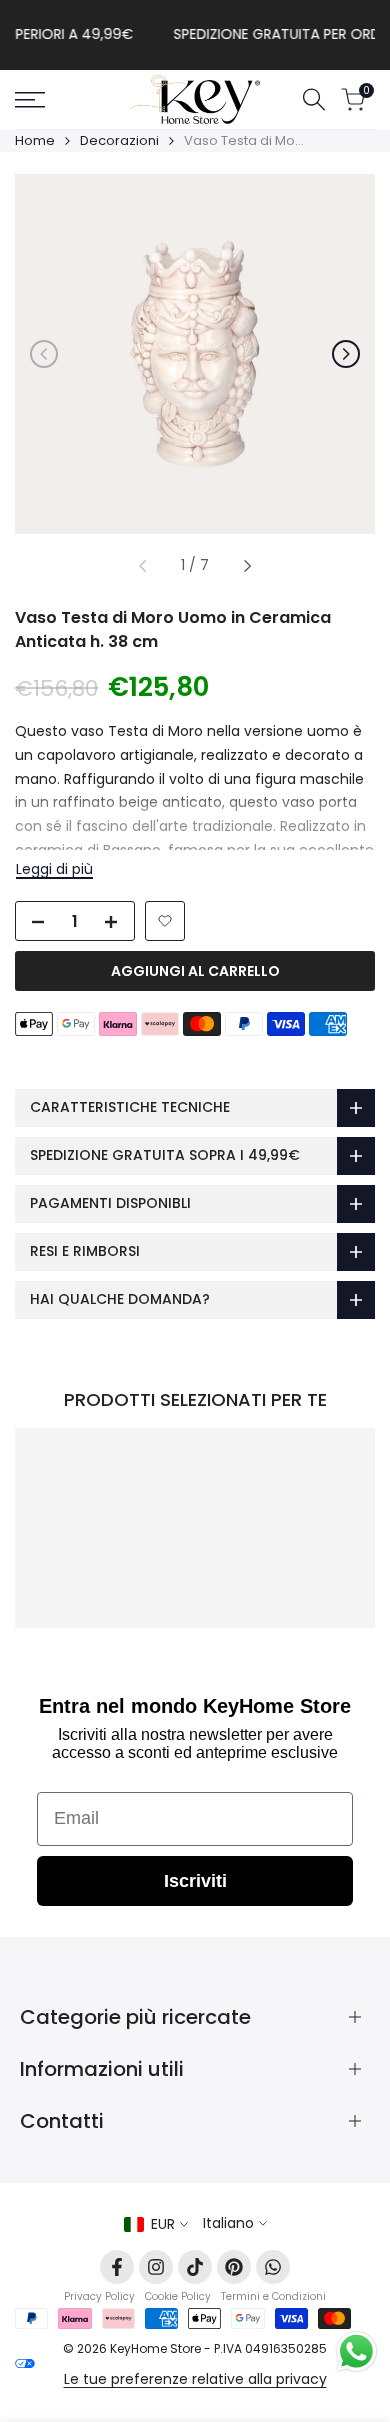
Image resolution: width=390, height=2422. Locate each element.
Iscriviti (195, 1881)
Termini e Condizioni (273, 2296)
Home (35, 140)
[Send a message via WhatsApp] (356, 2351)
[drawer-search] (314, 99)
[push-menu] (30, 100)
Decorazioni (119, 140)
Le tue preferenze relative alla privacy (195, 2379)
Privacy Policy (99, 2296)
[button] (165, 921)
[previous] (44, 354)
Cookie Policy (178, 2296)
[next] (346, 354)
